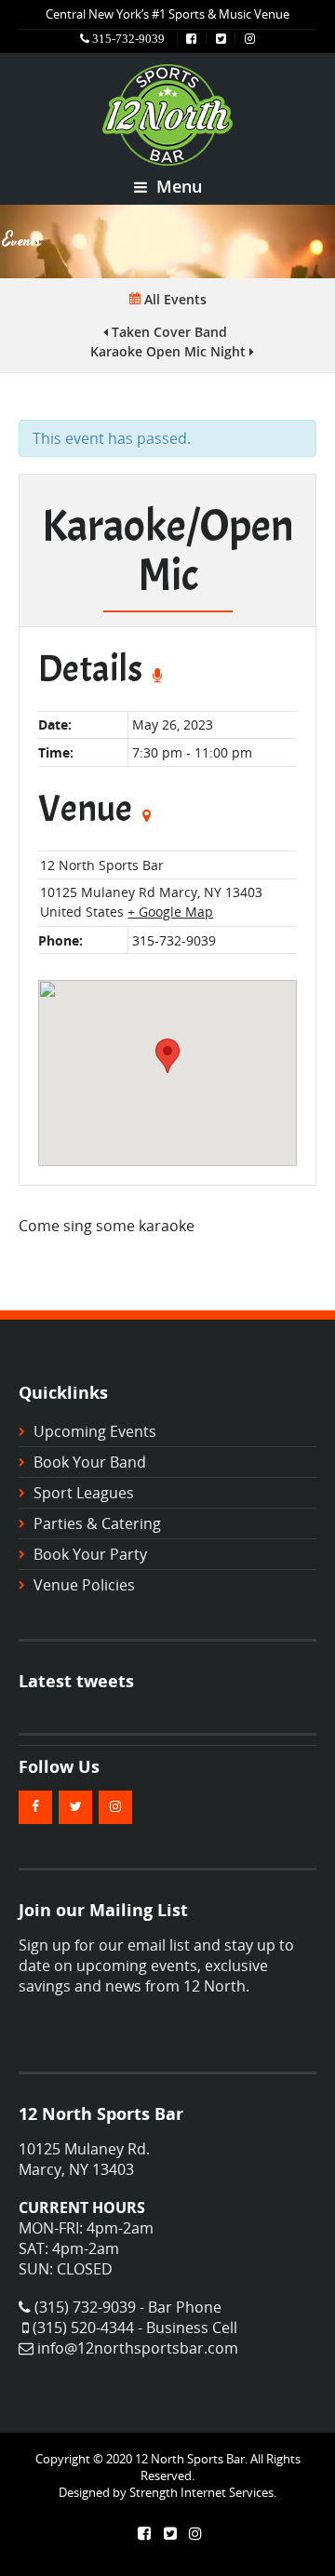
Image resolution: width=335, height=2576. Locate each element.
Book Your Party (90, 1554)
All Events (174, 299)
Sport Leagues (84, 1493)
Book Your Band (90, 1462)
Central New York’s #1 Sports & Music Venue (167, 14)
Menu (177, 186)
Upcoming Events (95, 1431)
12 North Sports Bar (102, 865)
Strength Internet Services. (203, 2492)
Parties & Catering (97, 1523)
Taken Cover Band (167, 332)
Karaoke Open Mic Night (170, 351)
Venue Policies (84, 1585)
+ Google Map (170, 912)
